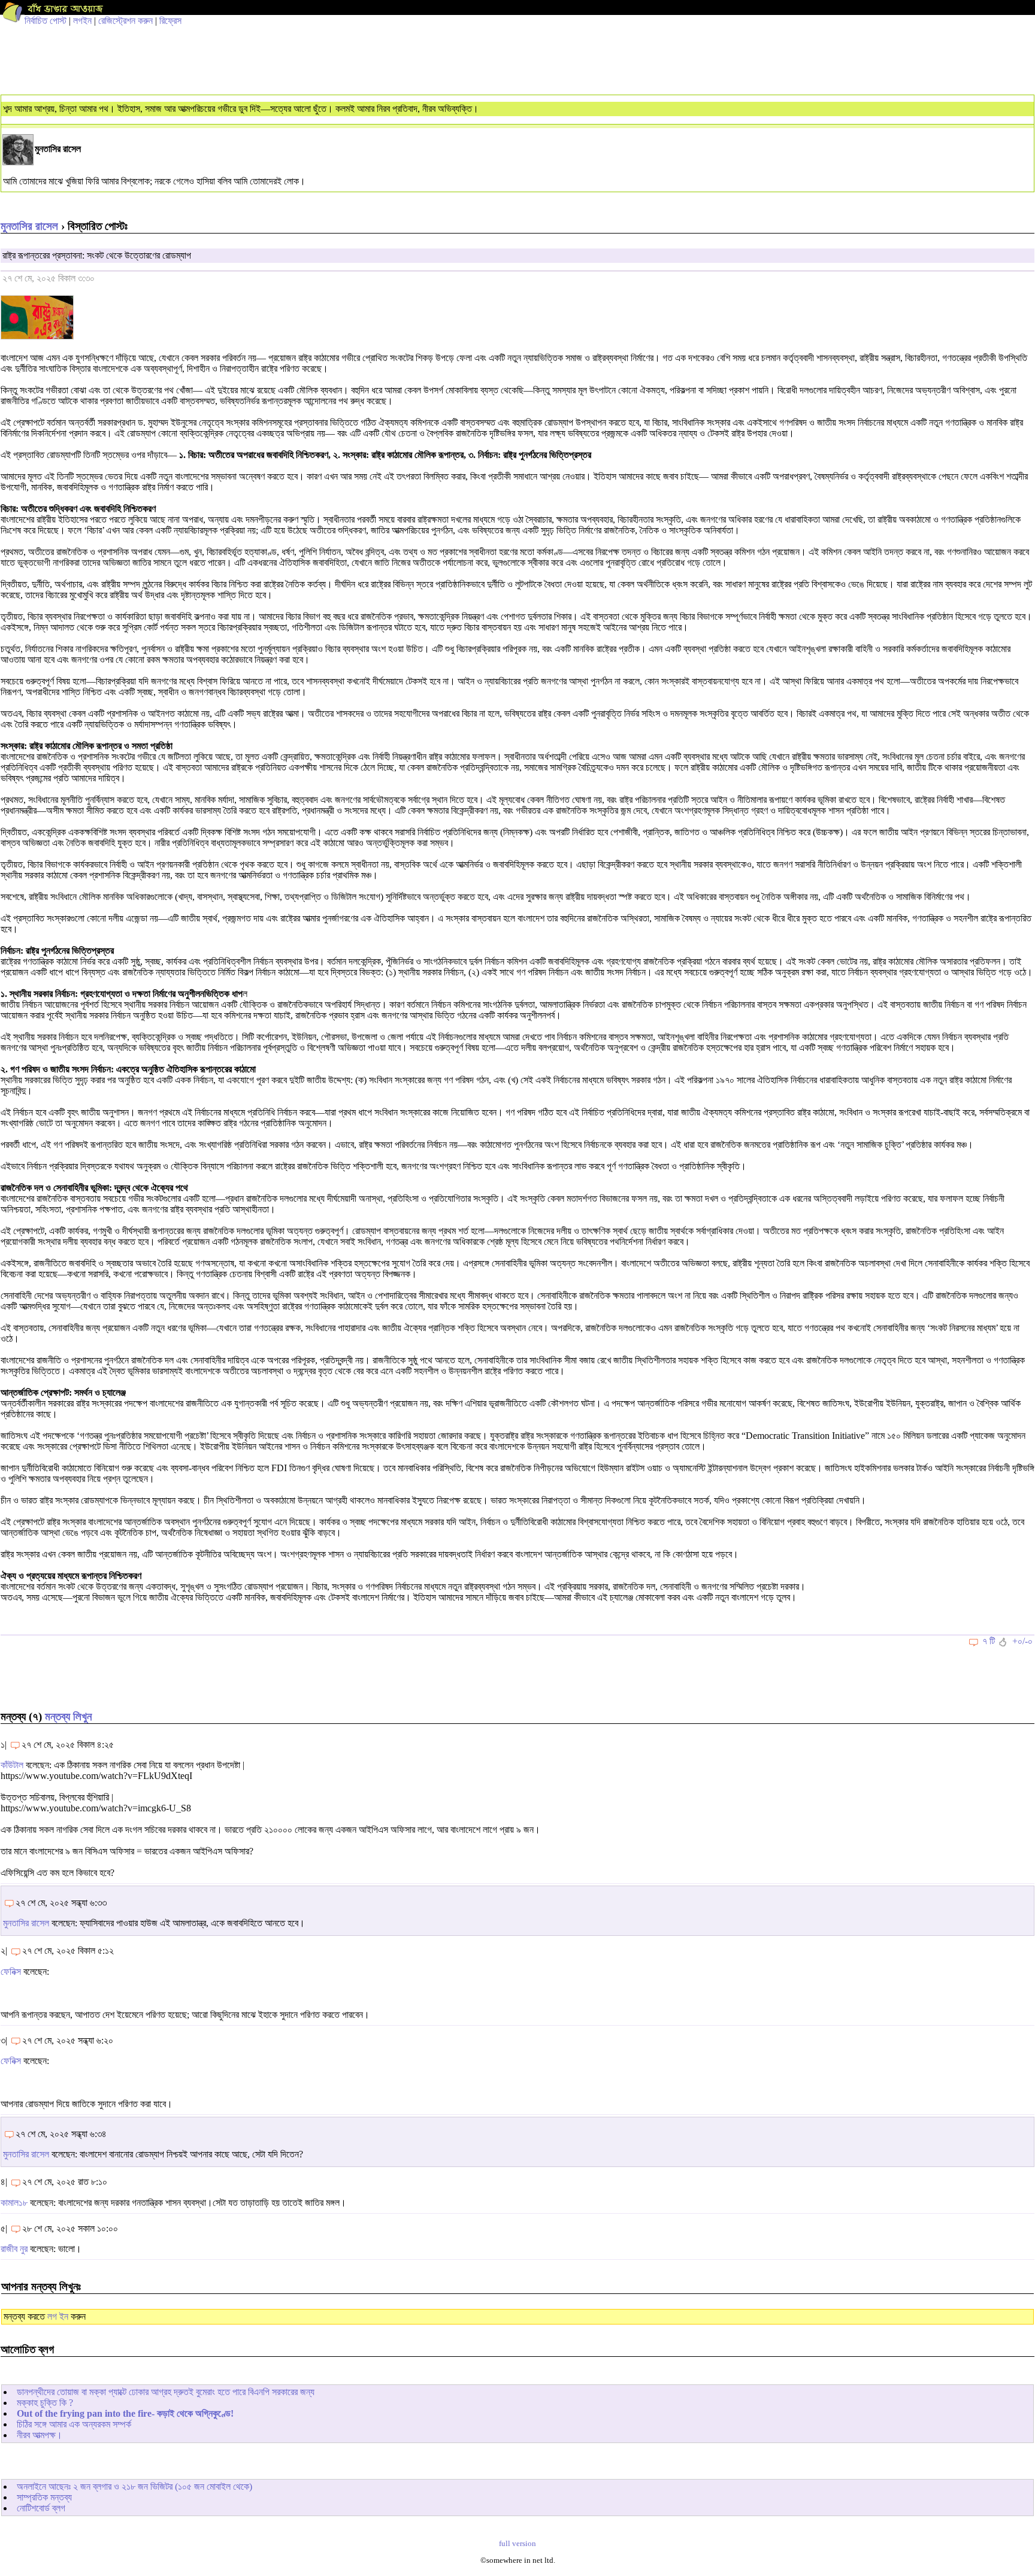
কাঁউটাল (12, 1765)
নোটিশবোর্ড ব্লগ (41, 2508)
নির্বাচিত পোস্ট (46, 21)
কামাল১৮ (14, 2203)
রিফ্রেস (170, 21)
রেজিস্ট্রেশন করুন (125, 21)
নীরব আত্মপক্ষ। (40, 2435)
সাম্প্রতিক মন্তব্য (44, 2497)
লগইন (82, 21)
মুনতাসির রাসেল (29, 226)
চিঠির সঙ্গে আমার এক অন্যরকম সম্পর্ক (74, 2424)
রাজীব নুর (14, 2249)
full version (517, 2544)
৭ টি (989, 1641)
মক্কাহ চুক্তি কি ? (45, 2403)
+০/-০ (1022, 1641)
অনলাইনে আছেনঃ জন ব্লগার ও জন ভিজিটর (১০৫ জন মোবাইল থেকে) (134, 2486)
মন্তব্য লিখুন (68, 1716)
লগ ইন (58, 2316)
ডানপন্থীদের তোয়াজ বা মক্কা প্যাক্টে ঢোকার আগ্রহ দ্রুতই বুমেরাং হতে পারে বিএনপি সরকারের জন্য (166, 2392)
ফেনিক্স (11, 1972)
